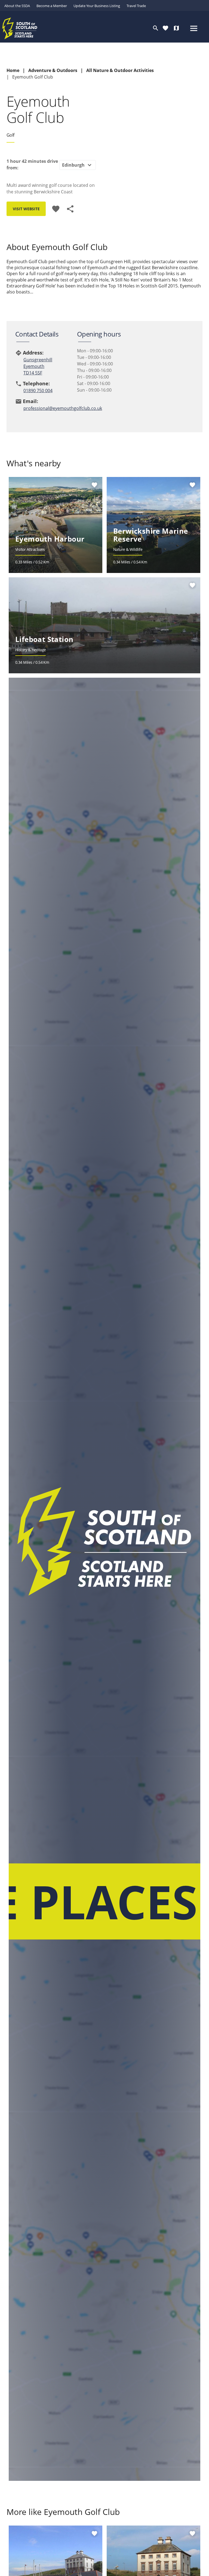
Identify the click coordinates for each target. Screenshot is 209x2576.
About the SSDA (17, 6)
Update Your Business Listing (97, 6)
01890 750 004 (38, 391)
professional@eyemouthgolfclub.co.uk (47, 408)
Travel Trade (136, 6)
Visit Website (26, 209)
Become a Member (52, 6)
